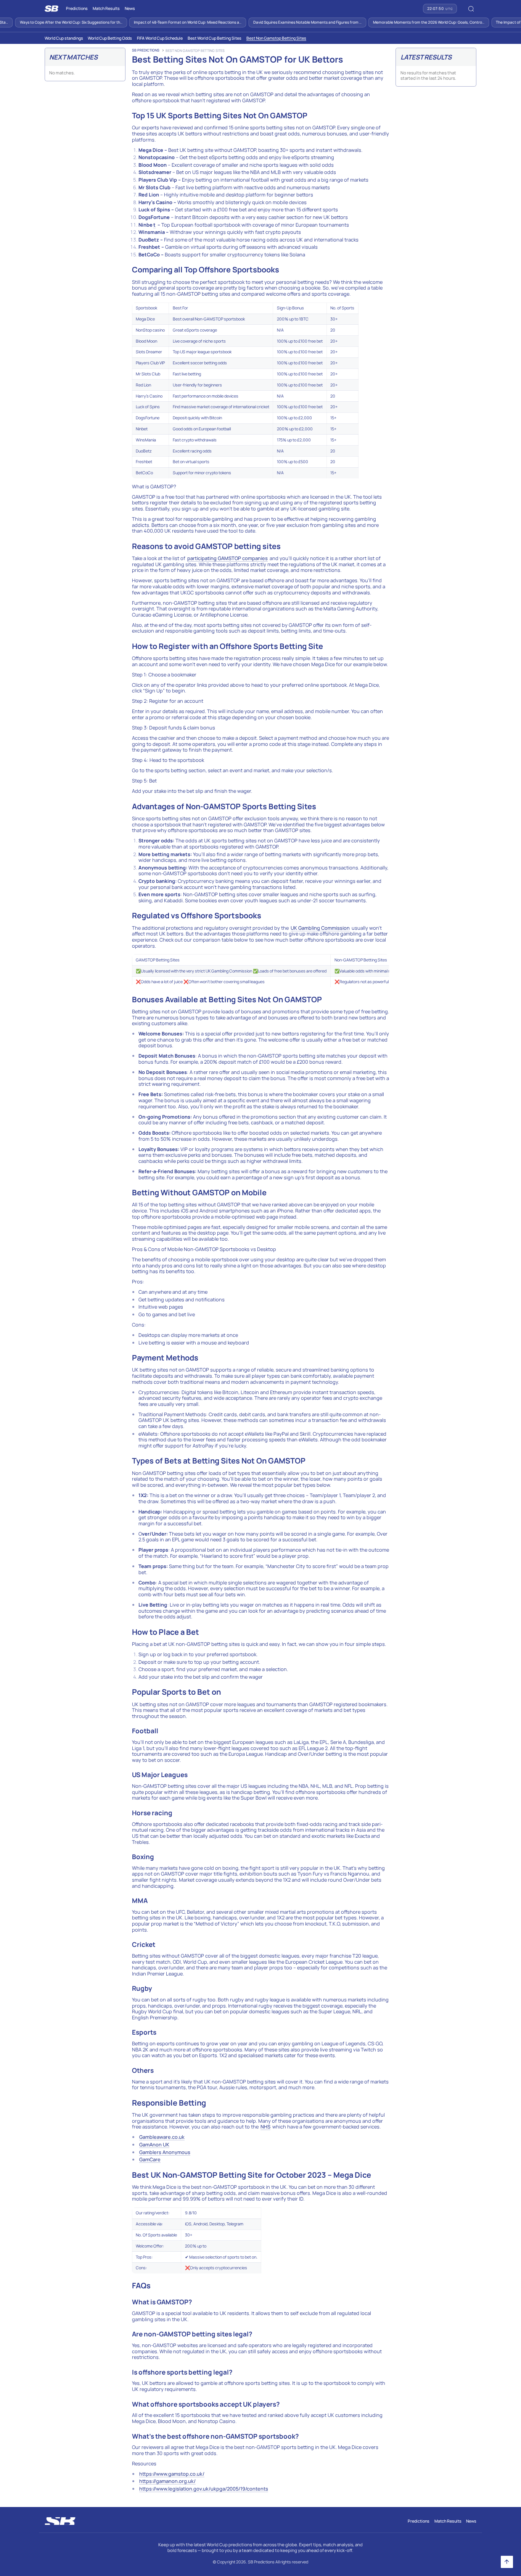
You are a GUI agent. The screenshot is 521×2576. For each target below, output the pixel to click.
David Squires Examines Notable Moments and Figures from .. (290, 22)
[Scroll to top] (507, 2562)
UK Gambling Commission (320, 928)
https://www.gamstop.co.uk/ (172, 2474)
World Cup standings (64, 38)
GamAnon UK (154, 2145)
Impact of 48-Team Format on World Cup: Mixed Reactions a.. (170, 22)
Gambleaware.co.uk (162, 2137)
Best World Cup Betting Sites (215, 38)
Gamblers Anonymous (165, 2152)
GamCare (150, 2159)
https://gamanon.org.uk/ (167, 2481)
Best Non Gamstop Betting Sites (276, 38)
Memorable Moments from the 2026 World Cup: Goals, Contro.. (412, 22)
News (130, 8)
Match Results (106, 8)
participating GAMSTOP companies (228, 558)
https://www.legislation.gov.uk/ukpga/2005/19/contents (204, 2489)
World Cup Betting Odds (110, 38)
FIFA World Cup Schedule (160, 38)
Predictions (77, 8)
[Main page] (51, 9)
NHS (265, 2127)
